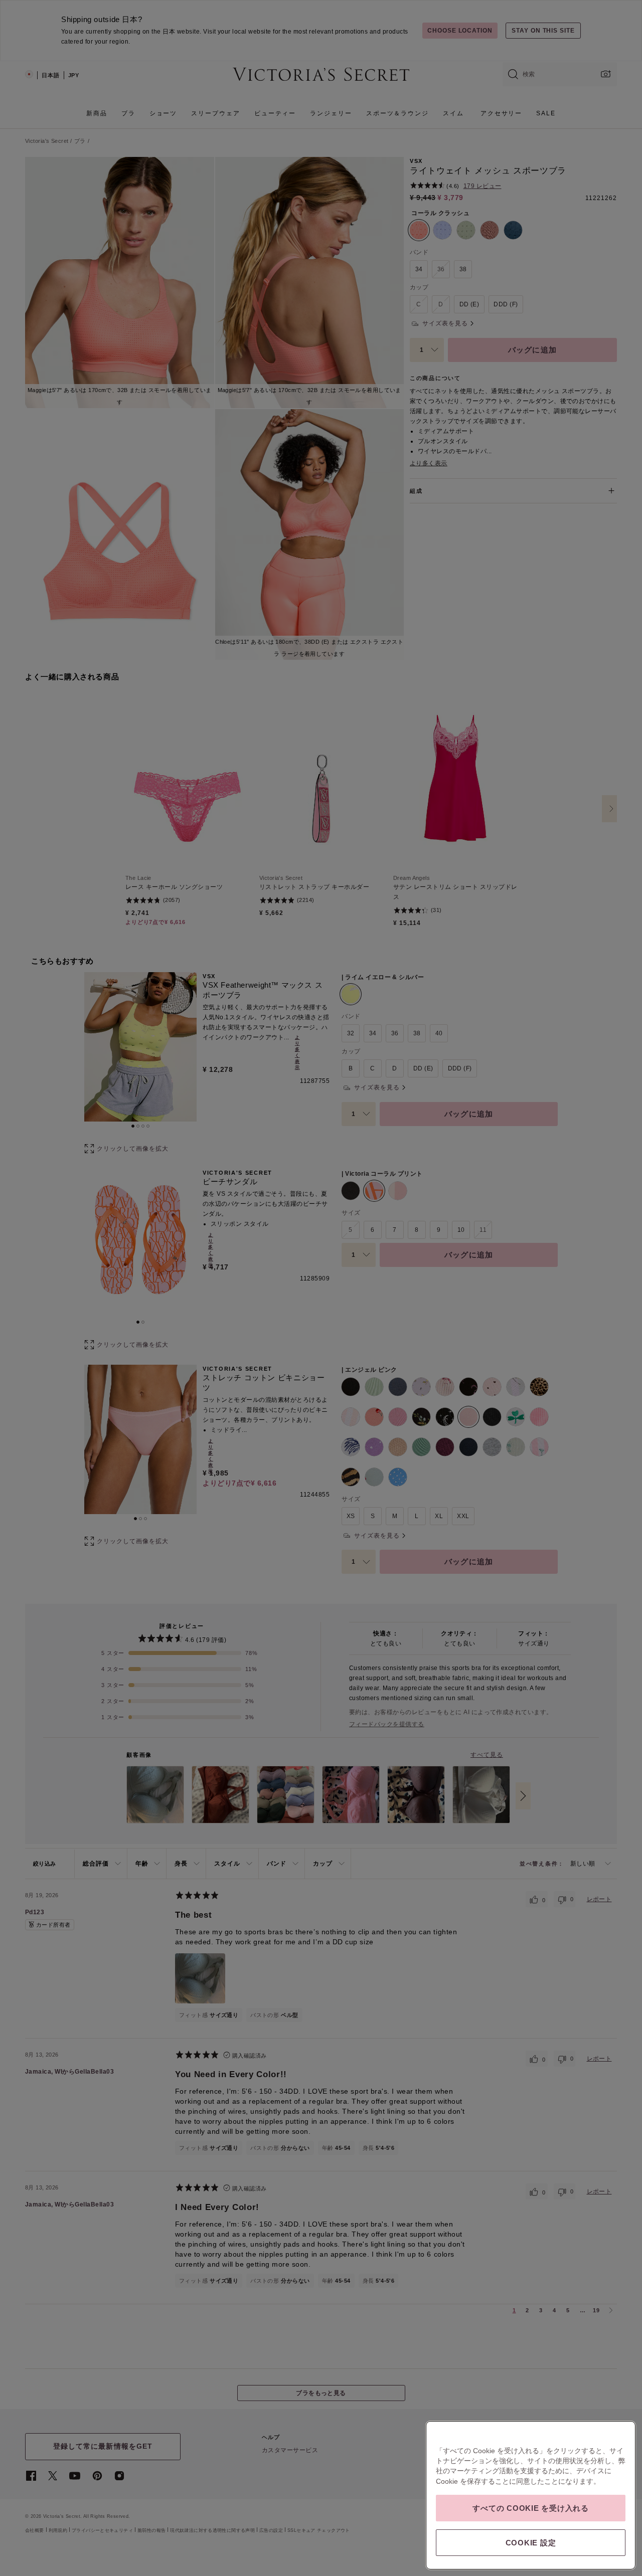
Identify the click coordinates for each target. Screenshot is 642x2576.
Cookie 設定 (531, 2543)
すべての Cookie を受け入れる (531, 2508)
